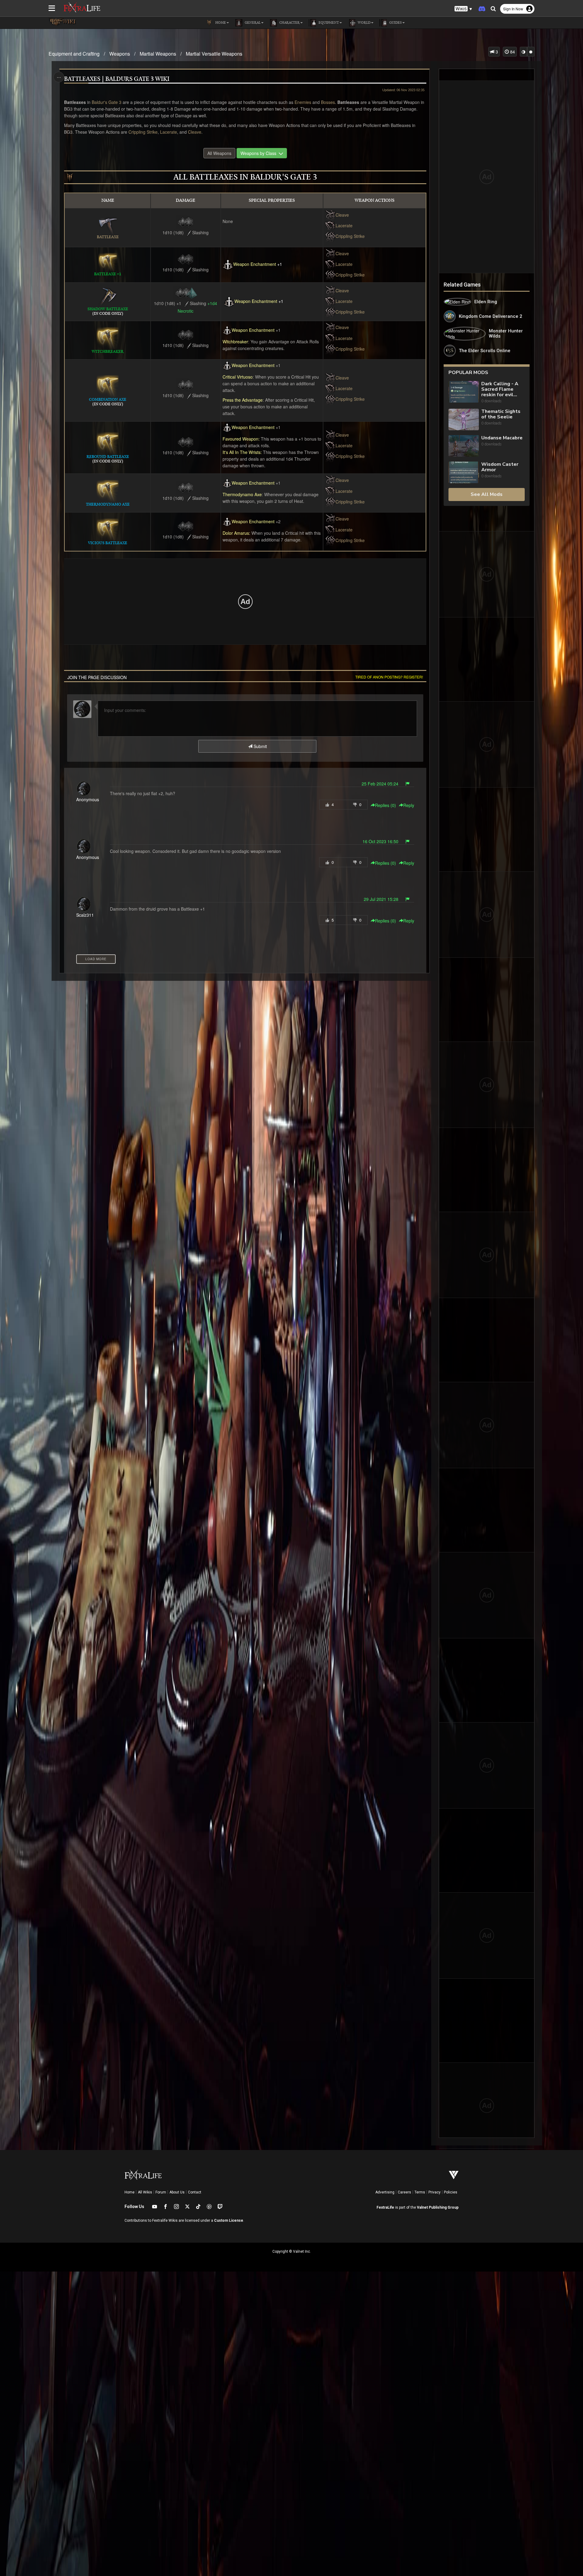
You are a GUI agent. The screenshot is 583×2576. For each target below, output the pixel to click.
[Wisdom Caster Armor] (464, 472)
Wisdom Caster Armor (500, 467)
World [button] (364, 23)
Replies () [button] (385, 805)
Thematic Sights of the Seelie (501, 414)
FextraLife (385, 2207)
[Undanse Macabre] (464, 446)
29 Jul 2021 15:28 (381, 899)
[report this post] (407, 784)
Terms (420, 2192)
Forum (161, 2192)
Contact (195, 2192)
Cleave (195, 132)
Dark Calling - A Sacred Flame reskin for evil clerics (500, 389)
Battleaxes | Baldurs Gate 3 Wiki (117, 79)
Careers (404, 2192)
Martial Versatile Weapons (214, 54)
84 (512, 52)
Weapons (120, 54)
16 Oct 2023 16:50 (380, 841)
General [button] (252, 23)
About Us (177, 2192)
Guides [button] (395, 23)
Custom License (229, 2221)
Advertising (385, 2192)
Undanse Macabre (502, 438)
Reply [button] (409, 805)
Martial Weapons (158, 54)
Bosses (328, 102)
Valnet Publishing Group (438, 2207)
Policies (451, 2192)
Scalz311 (85, 915)
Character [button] (289, 23)
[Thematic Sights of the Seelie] (464, 419)
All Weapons (219, 153)
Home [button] (220, 23)
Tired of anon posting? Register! (389, 677)
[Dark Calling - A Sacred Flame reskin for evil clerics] (464, 392)
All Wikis (145, 2192)
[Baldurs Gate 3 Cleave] (330, 215)
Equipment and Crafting (74, 54)
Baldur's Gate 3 (107, 102)
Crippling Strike (143, 132)
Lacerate (169, 132)
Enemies (303, 102)
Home (130, 2192)
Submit (260, 746)
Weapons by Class (260, 153)
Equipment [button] (328, 23)
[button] (463, 9)
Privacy (435, 2192)
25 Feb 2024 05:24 (380, 784)
